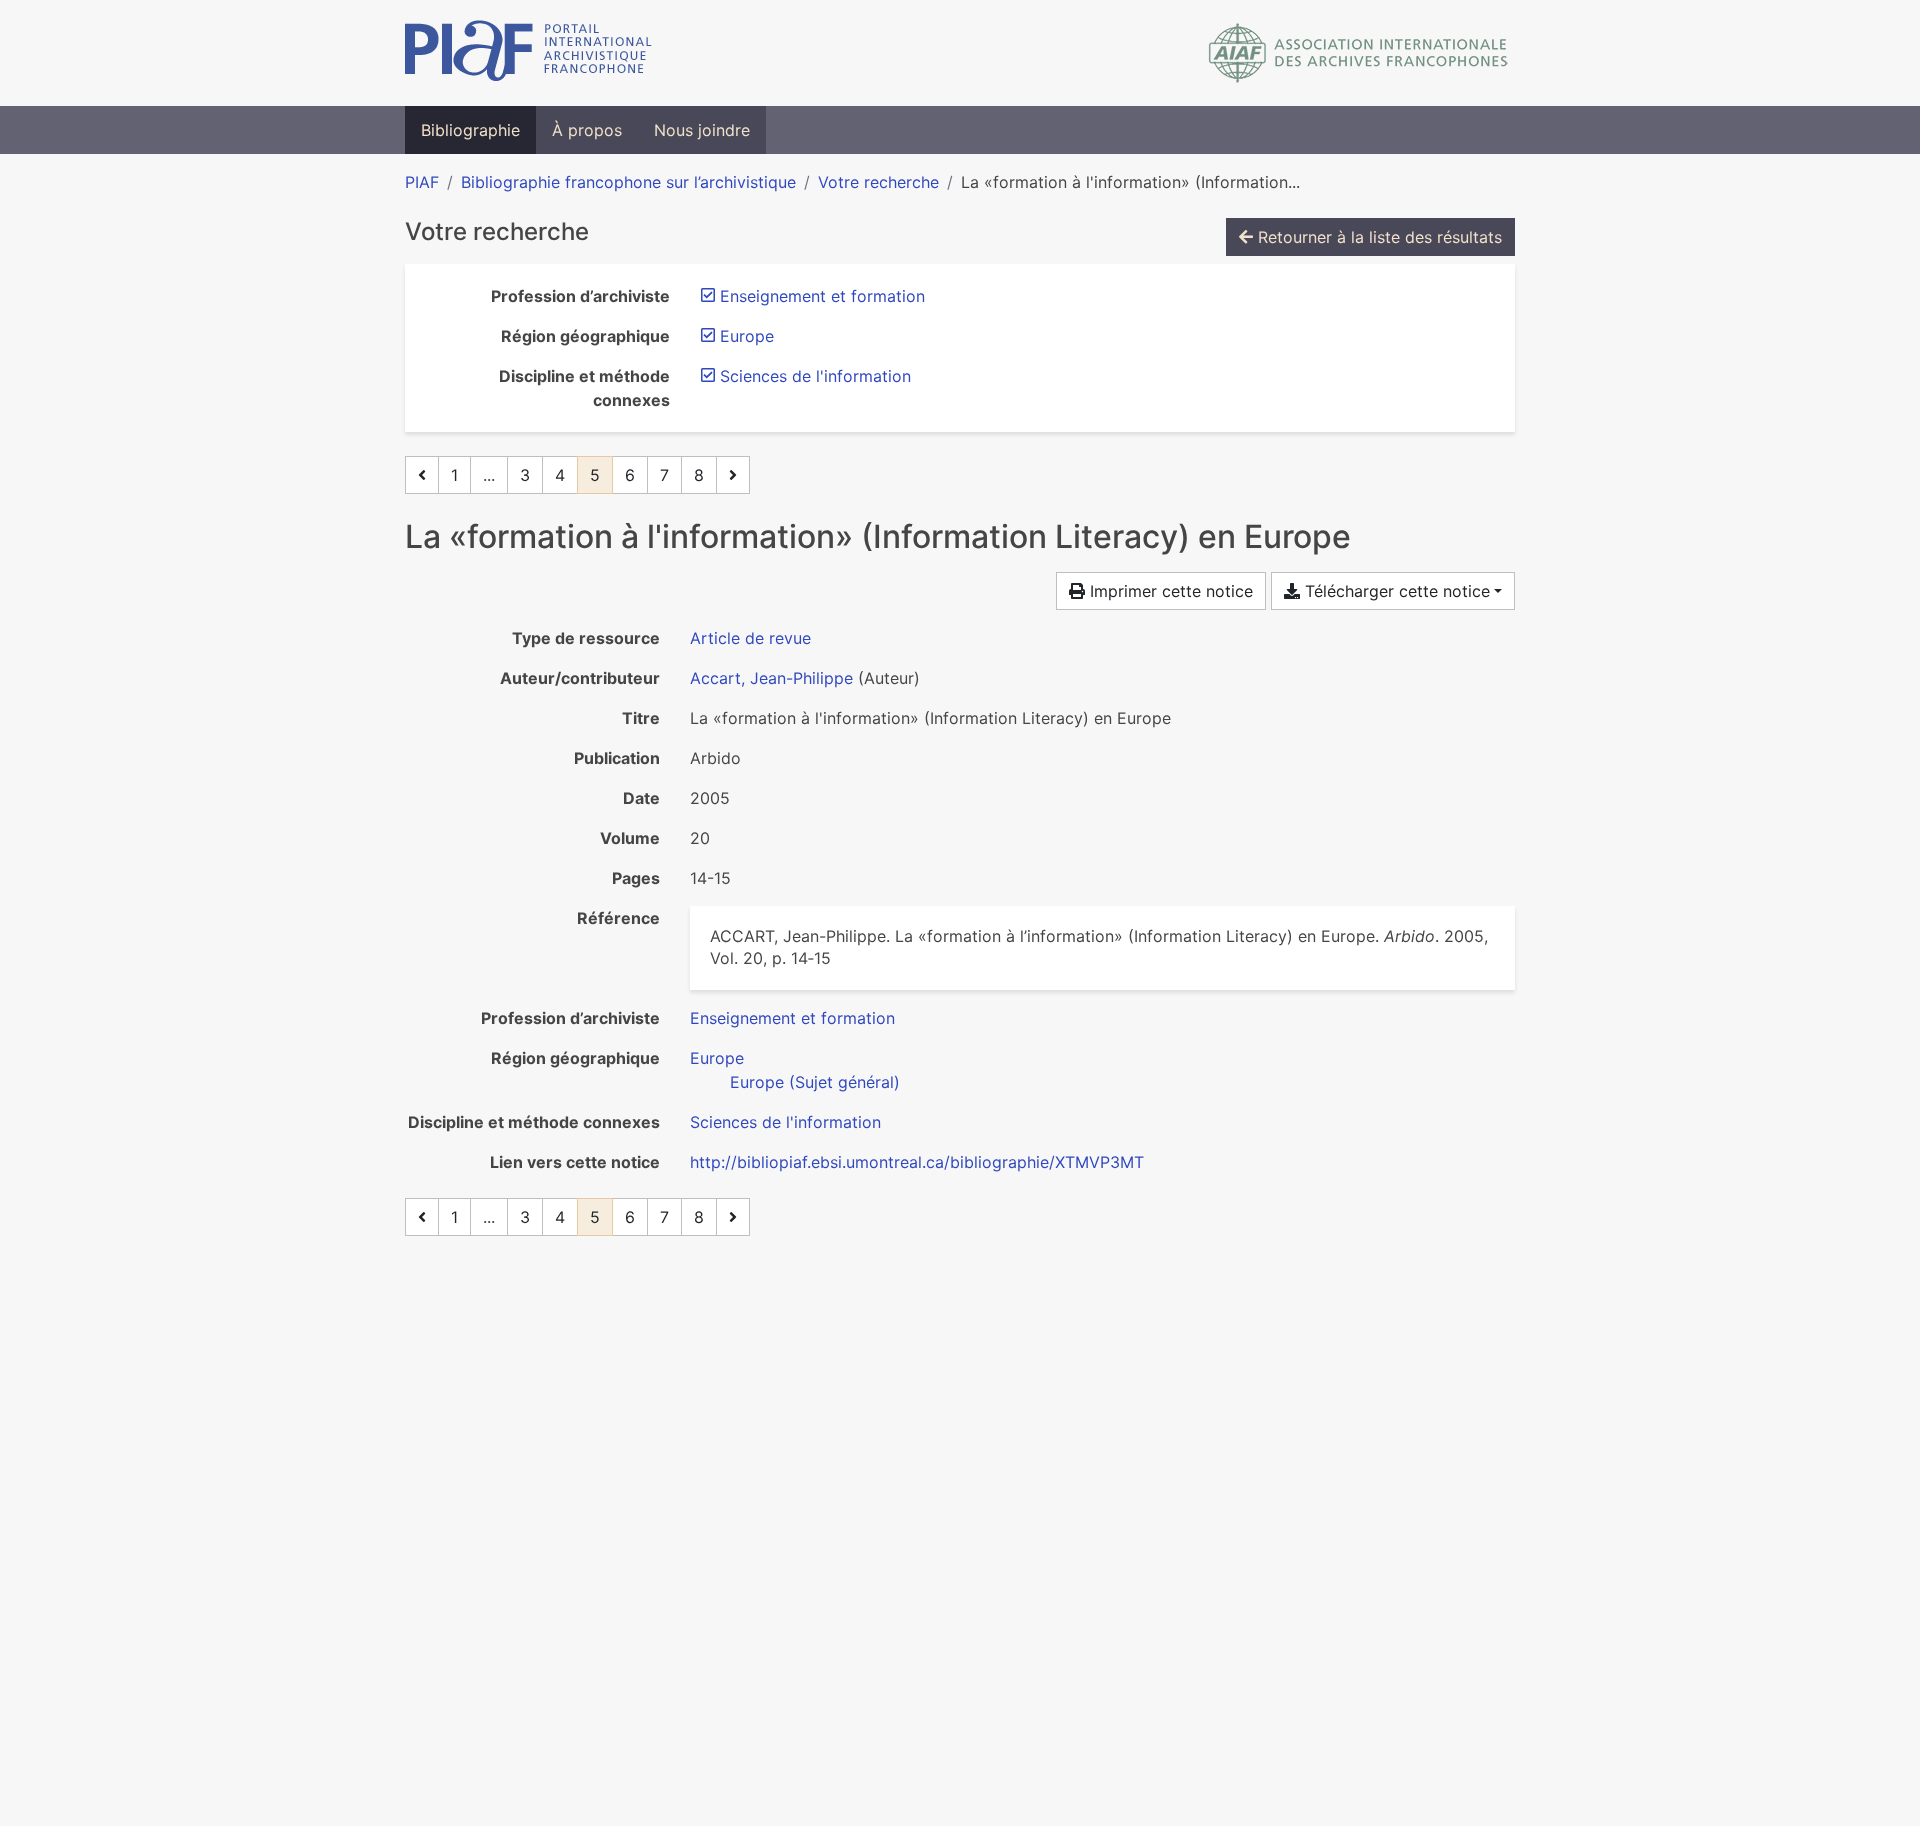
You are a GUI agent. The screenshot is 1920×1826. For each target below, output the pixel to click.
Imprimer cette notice (1169, 591)
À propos (587, 130)
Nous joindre (702, 130)
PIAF (422, 182)
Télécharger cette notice (1395, 591)
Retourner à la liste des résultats (1377, 237)
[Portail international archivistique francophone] (528, 53)
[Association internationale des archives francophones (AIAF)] (1358, 53)
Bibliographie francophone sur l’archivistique (628, 182)
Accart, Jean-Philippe (771, 678)
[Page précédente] (422, 475)
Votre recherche (878, 182)
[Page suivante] (733, 475)
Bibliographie (470, 130)
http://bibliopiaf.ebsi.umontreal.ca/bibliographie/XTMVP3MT (917, 1162)
